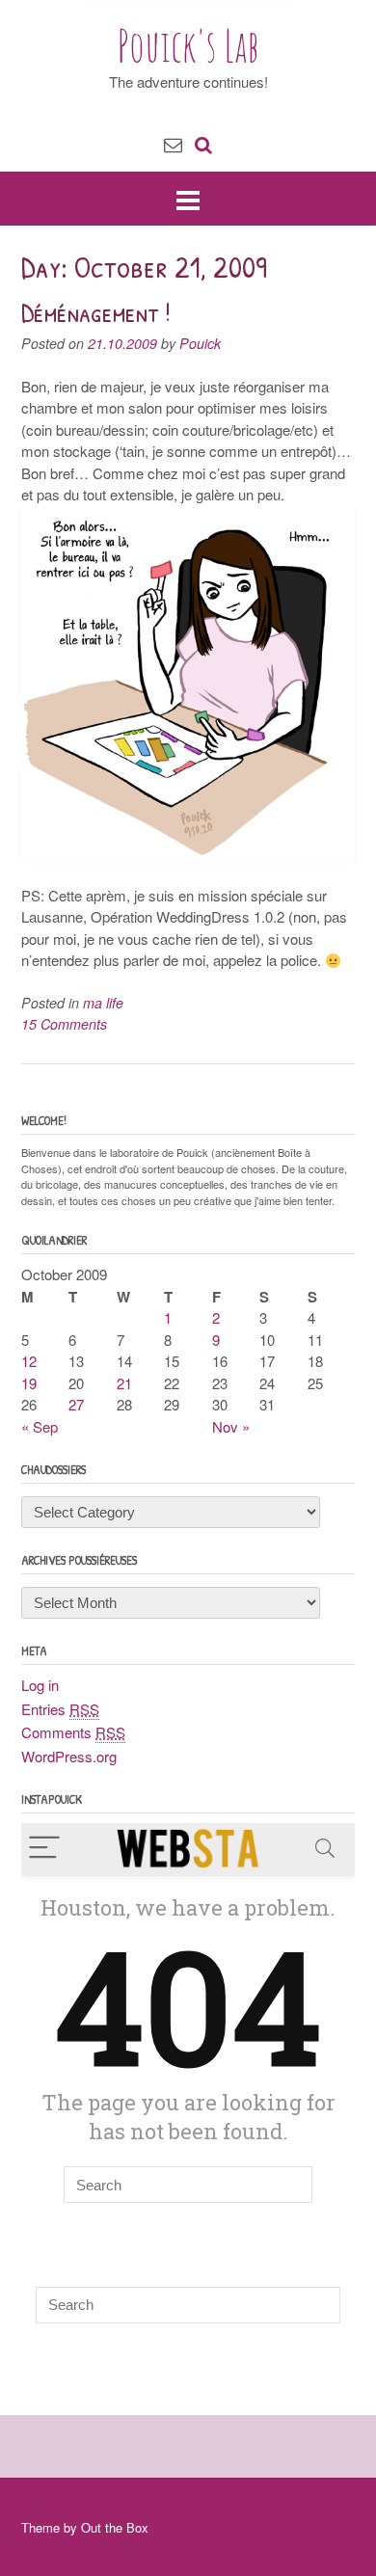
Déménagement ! (96, 312)
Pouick (200, 343)
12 (29, 1361)
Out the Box (115, 2527)
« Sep (40, 1426)
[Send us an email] (173, 143)
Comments (73, 1732)
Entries (60, 1709)
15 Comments (64, 1024)
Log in (40, 1685)
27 (76, 1404)
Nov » (231, 1426)
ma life (103, 1003)
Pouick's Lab (188, 45)
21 (124, 1383)
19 (29, 1383)
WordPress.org (69, 1756)
